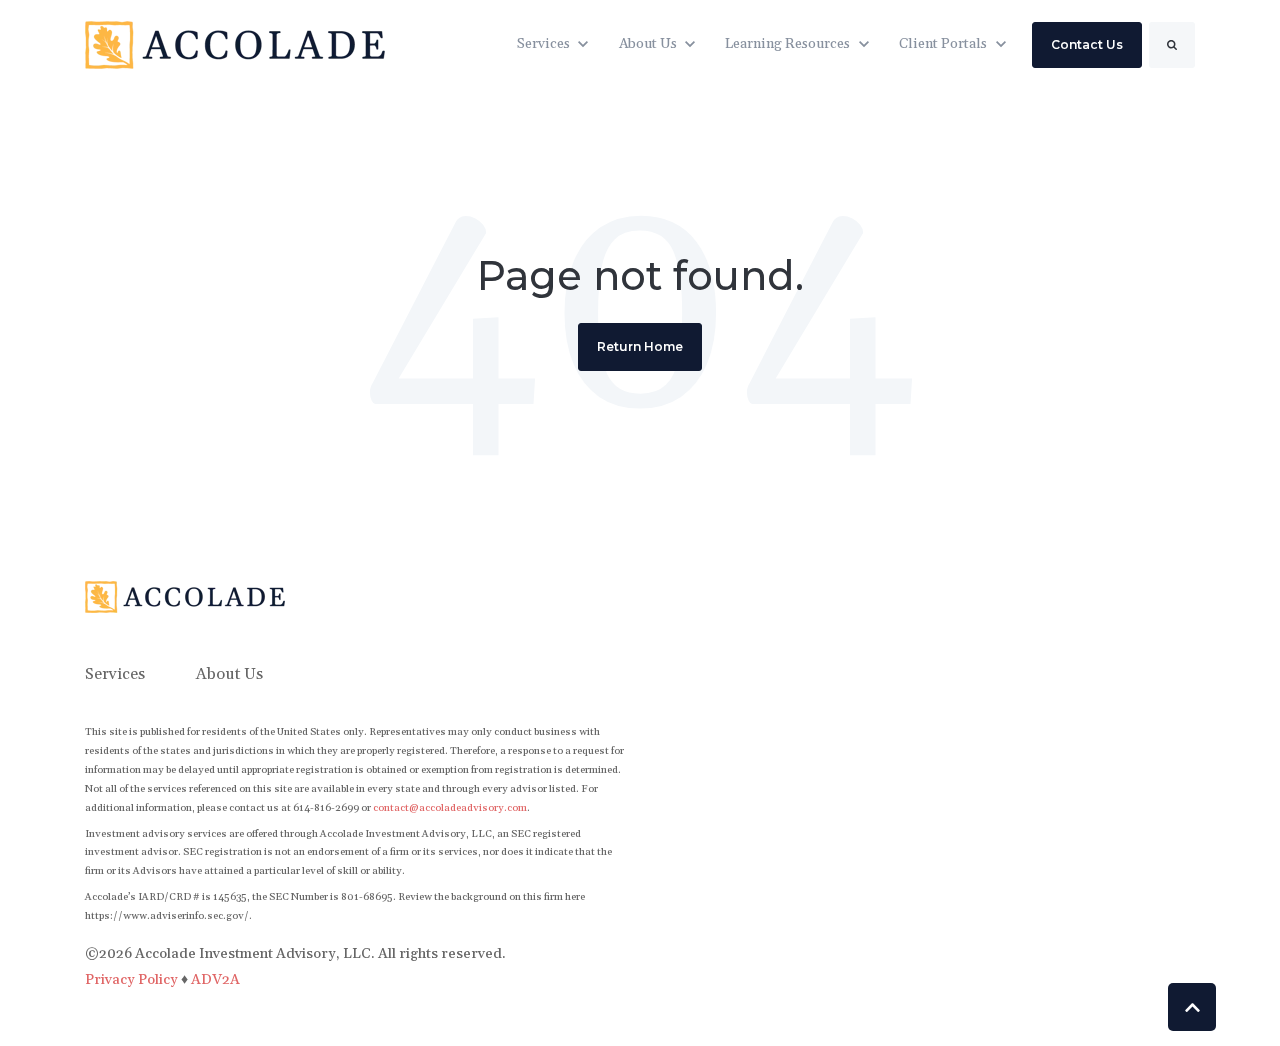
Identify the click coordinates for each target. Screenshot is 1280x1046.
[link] (235, 44)
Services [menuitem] (115, 674)
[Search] (1172, 45)
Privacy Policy (133, 980)
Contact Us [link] (1087, 44)
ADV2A (215, 980)
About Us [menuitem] (229, 674)
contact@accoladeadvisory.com (450, 808)
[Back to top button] (1192, 1007)
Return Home (640, 346)
